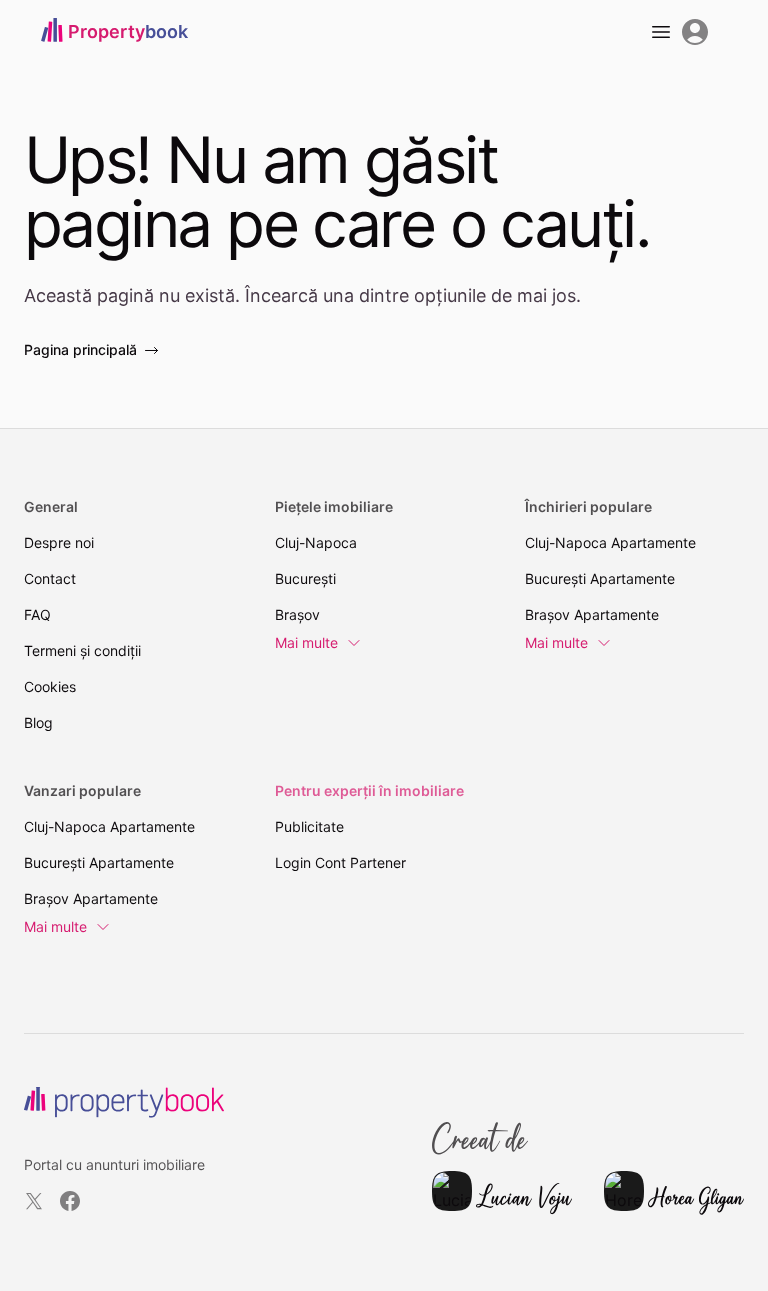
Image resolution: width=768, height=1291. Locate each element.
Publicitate (309, 826)
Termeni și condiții (82, 650)
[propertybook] (124, 1102)
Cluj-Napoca (316, 542)
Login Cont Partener (340, 862)
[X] (34, 1201)
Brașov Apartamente (592, 614)
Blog (38, 722)
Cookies (50, 686)
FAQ (37, 614)
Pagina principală (80, 349)
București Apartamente (600, 578)
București (305, 578)
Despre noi (59, 542)
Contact (50, 578)
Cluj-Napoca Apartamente (610, 542)
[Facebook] (70, 1201)
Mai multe (306, 642)
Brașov (297, 614)
